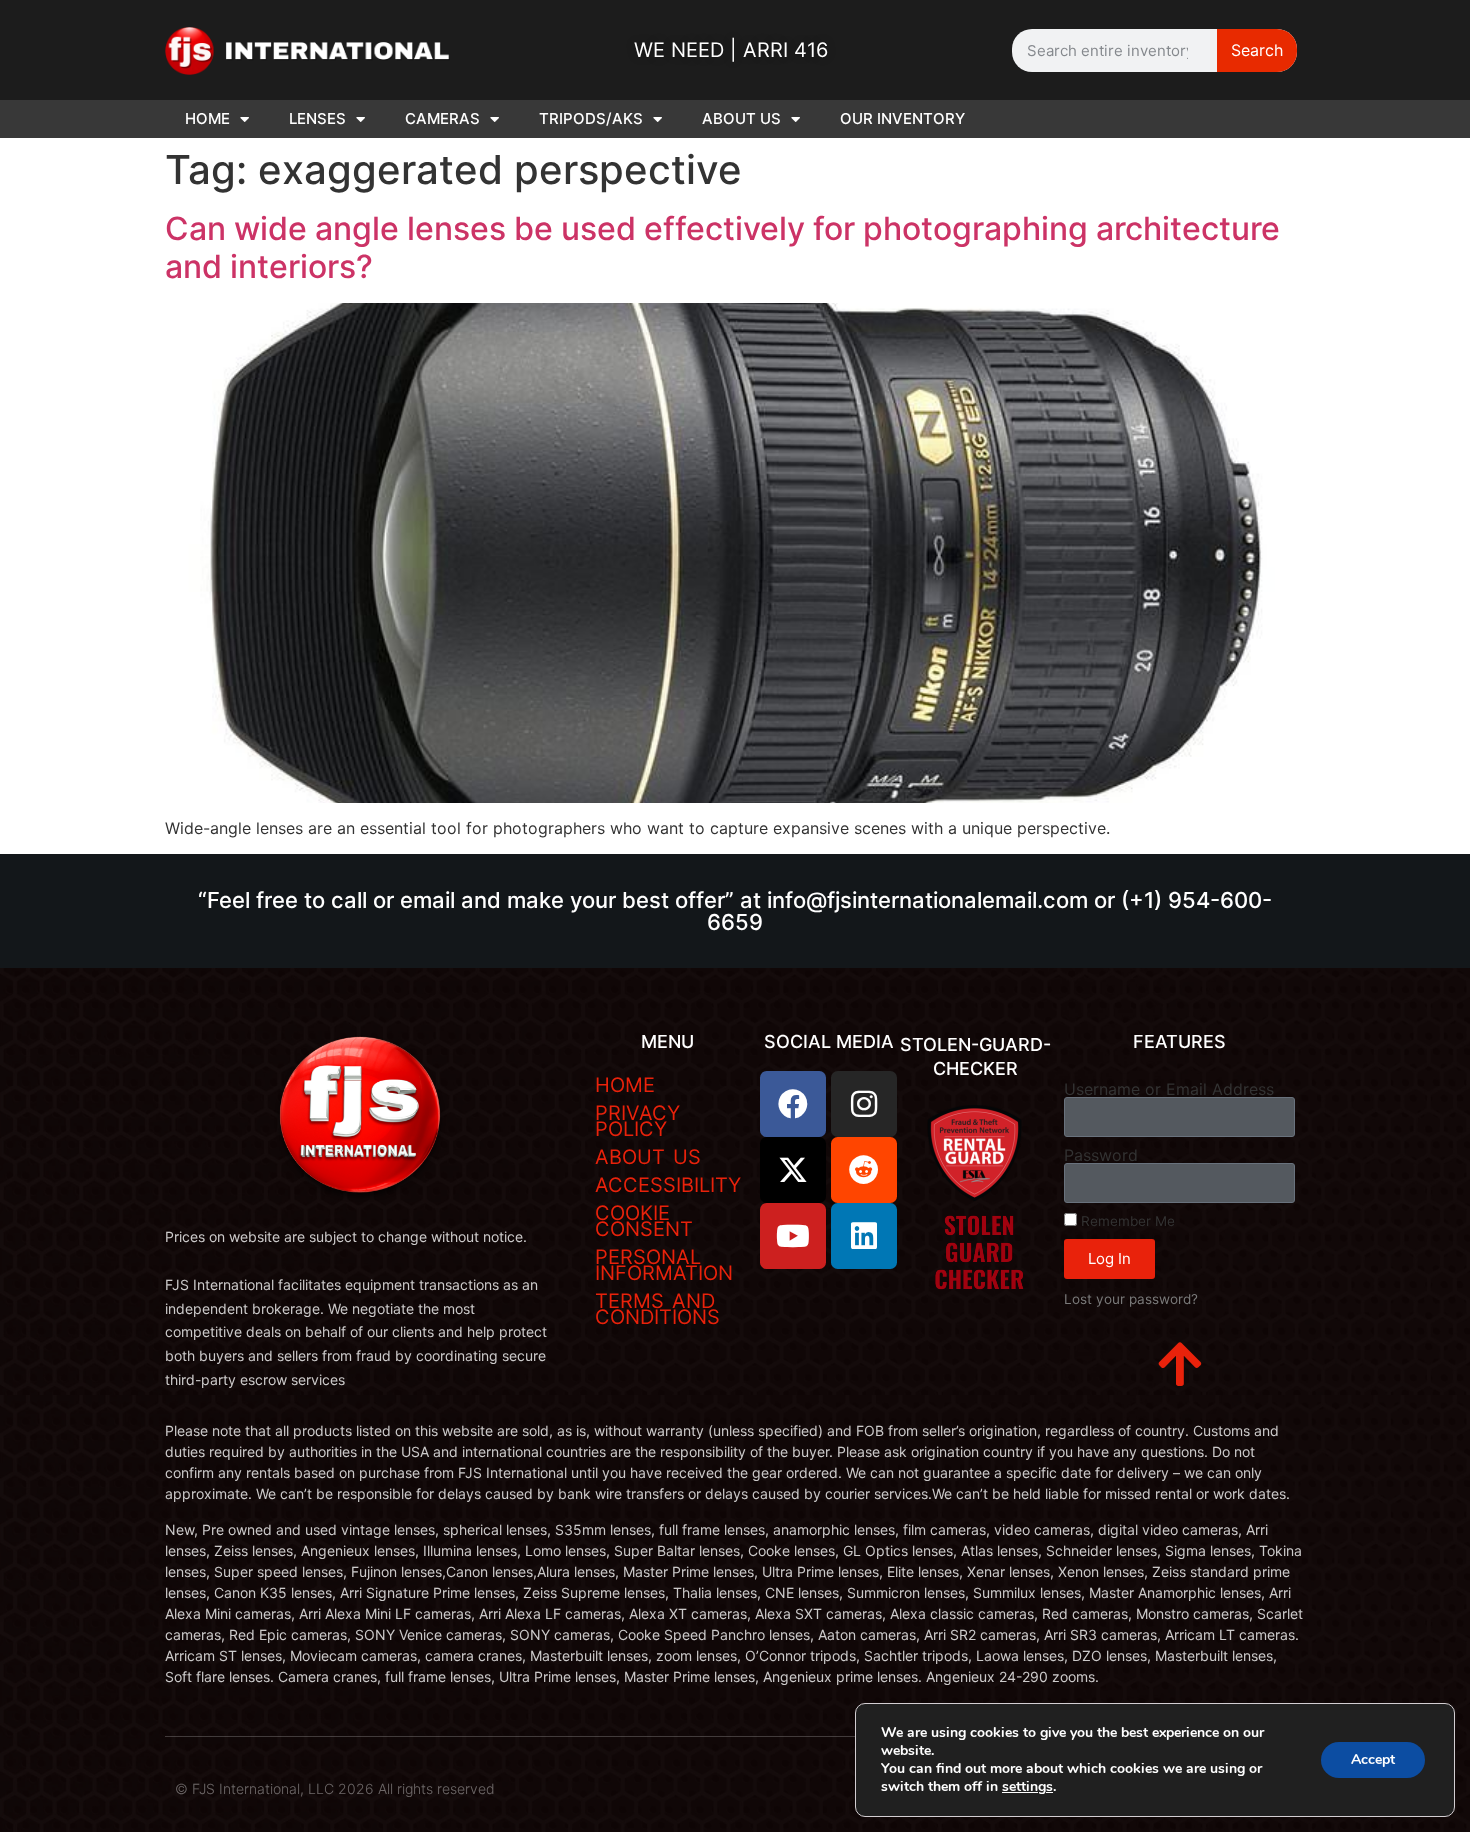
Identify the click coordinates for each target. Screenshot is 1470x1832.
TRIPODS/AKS (591, 118)
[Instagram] (864, 1104)
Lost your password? (1131, 1299)
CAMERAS (442, 118)
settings (1027, 1787)
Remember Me (1126, 1221)
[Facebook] (793, 1104)
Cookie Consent (644, 1221)
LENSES (317, 118)
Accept (1373, 1759)
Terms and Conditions (657, 1309)
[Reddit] (864, 1170)
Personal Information (664, 1265)
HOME (207, 118)
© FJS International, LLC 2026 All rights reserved (335, 1788)
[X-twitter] (793, 1170)
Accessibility (668, 1185)
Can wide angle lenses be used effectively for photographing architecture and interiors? (722, 247)
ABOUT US (741, 118)
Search (1257, 50)
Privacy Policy (637, 1121)
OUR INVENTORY (902, 118)
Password (1101, 1155)
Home (625, 1085)
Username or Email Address (1169, 1089)
